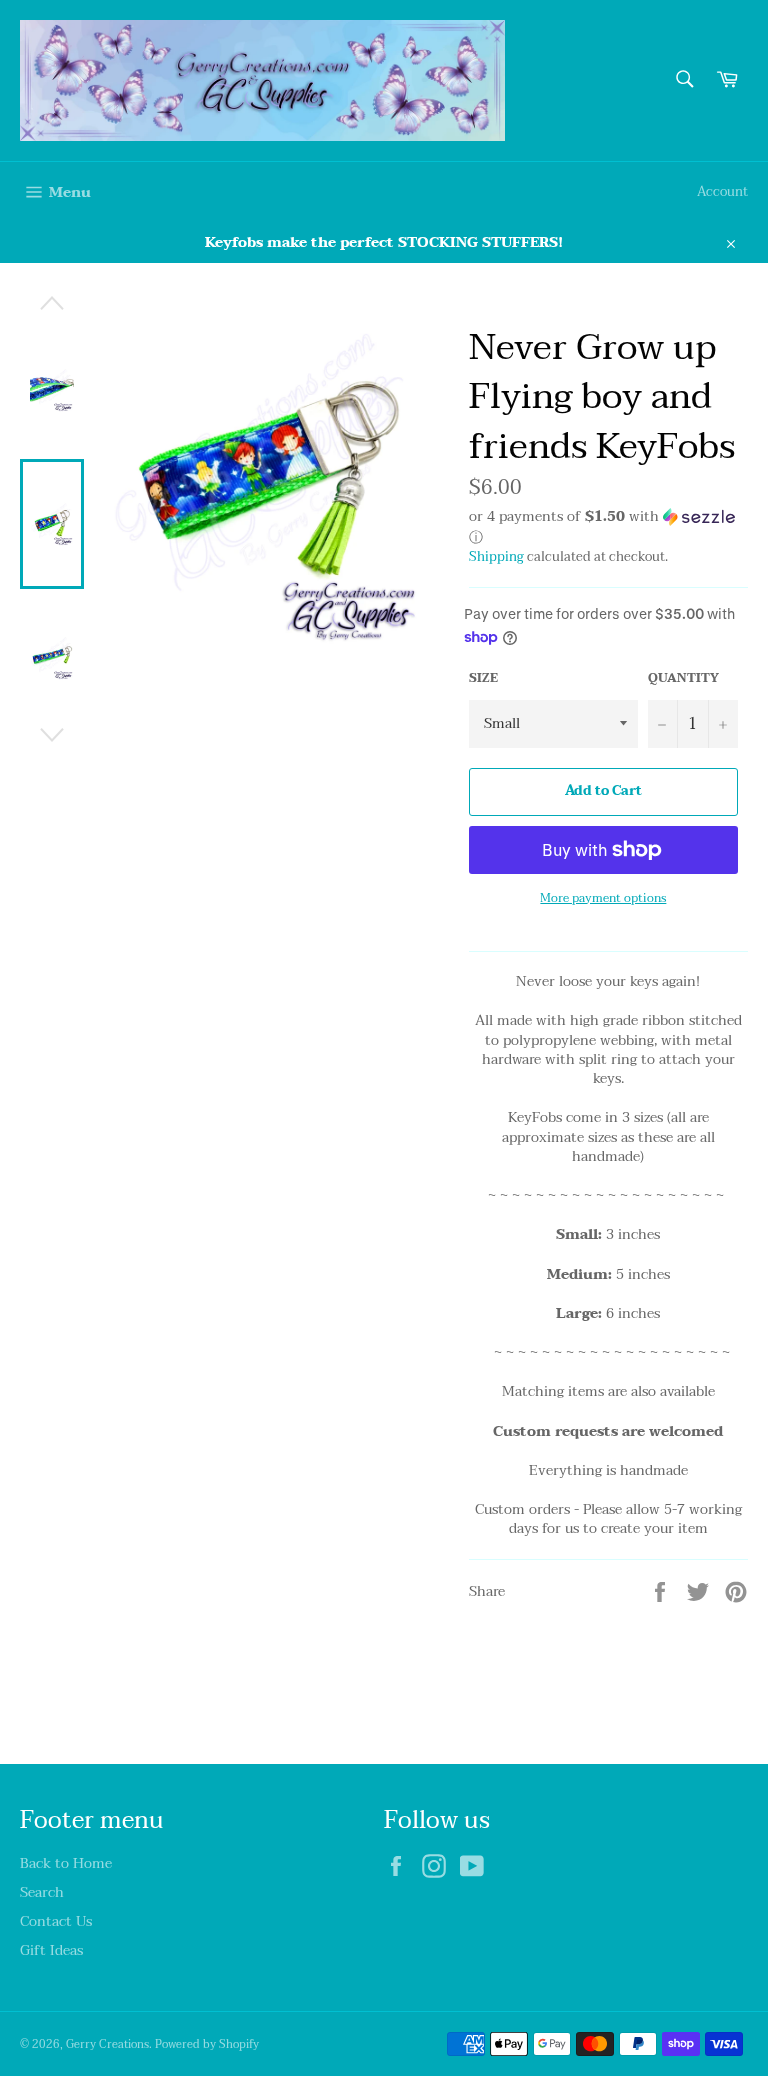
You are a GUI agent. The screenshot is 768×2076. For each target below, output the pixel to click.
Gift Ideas (51, 1950)
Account (722, 192)
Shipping (496, 557)
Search (42, 1892)
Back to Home (66, 1863)
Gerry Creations (107, 2044)
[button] (608, 528)
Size (483, 678)
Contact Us (56, 1921)
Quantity (683, 678)
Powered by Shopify (207, 2044)
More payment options (603, 898)
